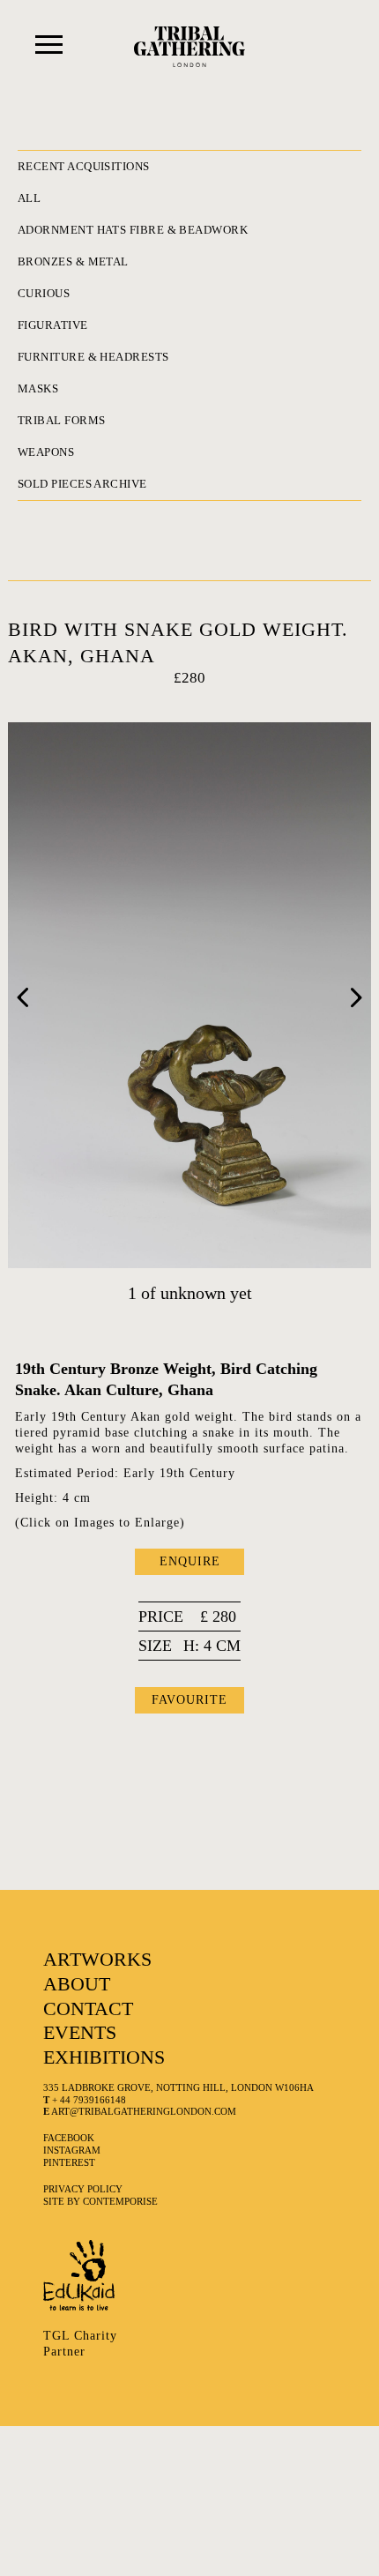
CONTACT (88, 2009)
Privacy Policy (83, 2189)
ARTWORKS (97, 1959)
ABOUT (77, 1984)
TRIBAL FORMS (61, 420)
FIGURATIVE (53, 325)
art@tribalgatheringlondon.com (140, 2111)
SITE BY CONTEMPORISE (100, 2201)
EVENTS (80, 2032)
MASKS (38, 388)
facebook (69, 2138)
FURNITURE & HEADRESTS (93, 357)
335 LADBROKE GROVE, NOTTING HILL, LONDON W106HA (178, 2087)
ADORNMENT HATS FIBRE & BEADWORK (133, 230)
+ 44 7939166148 (85, 2100)
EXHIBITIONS (104, 2057)
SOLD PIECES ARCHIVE (82, 484)
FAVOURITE (189, 1700)
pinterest (69, 2162)
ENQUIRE (190, 1561)
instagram (72, 2150)
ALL (29, 198)
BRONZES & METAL (73, 261)
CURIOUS (44, 293)
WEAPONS (46, 452)
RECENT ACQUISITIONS (84, 166)
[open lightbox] (190, 995)
